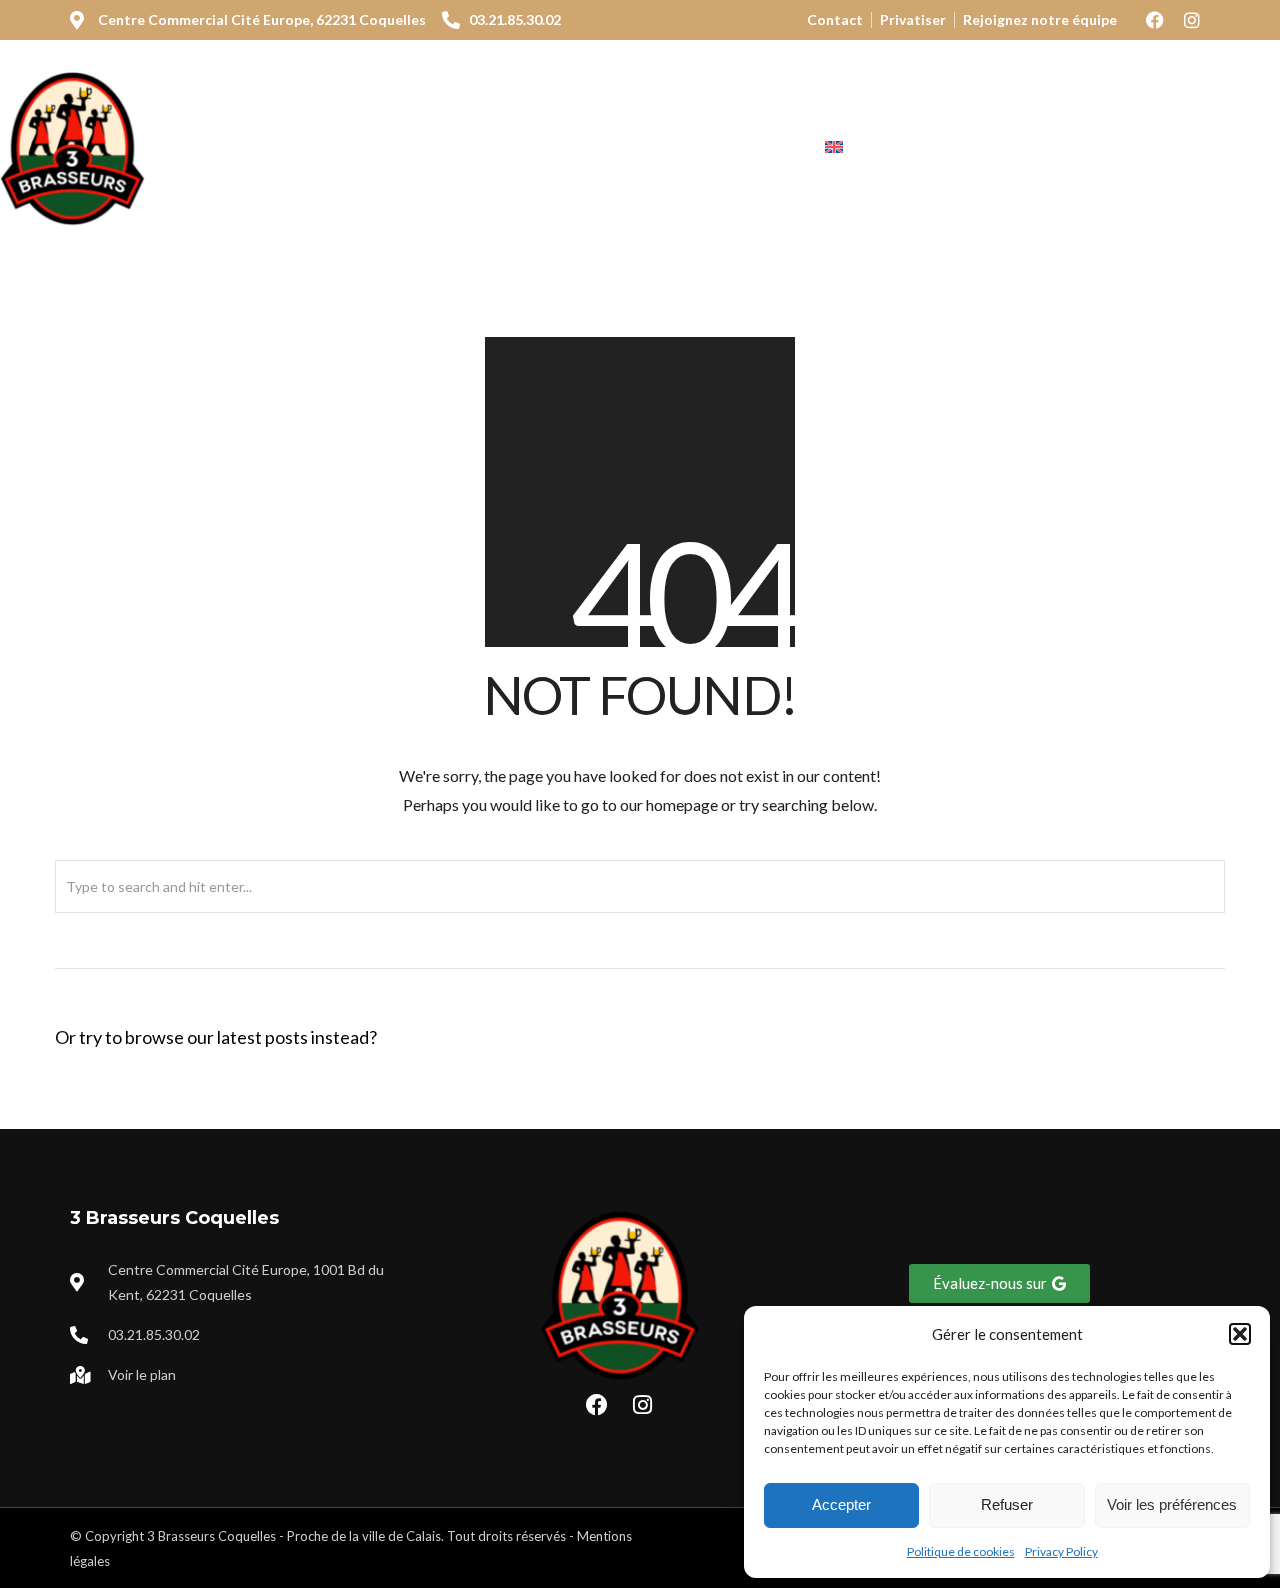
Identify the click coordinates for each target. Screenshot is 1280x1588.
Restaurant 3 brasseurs (315, 147)
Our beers (636, 147)
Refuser (1007, 1504)
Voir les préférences (1172, 1504)
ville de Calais (401, 1536)
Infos (743, 147)
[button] (1240, 1334)
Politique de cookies (961, 1551)
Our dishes (503, 147)
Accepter (841, 1504)
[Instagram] (1192, 20)
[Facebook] (1155, 20)
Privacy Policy (1061, 1551)
